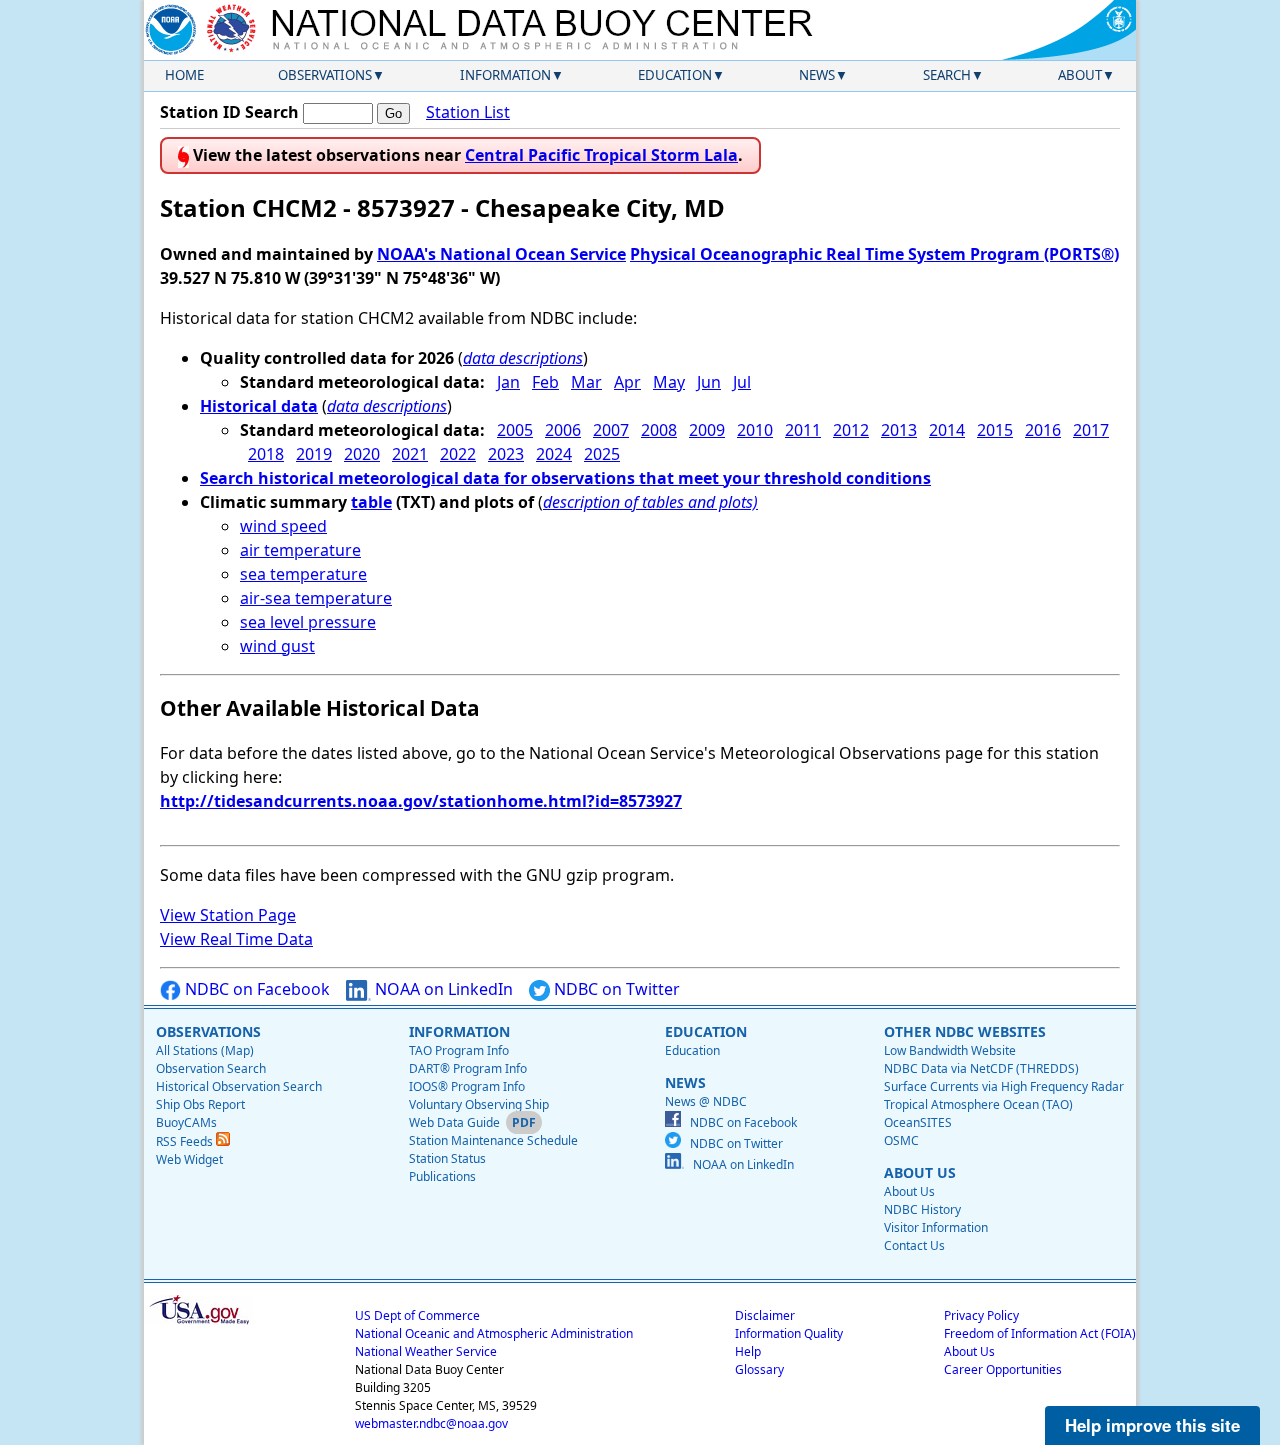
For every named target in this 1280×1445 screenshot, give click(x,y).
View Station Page (228, 915)
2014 (947, 430)
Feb (545, 382)
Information (505, 75)
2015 (995, 430)
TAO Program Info (459, 1050)
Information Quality (789, 1333)
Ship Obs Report (200, 1104)
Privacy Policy (981, 1315)
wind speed (283, 526)
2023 (506, 454)
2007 (611, 430)
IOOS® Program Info (467, 1086)
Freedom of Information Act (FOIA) (1040, 1333)
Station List (468, 112)
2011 (803, 430)
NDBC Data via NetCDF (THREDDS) (981, 1068)
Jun (709, 382)
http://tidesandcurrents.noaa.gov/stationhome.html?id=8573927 (421, 801)
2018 (266, 454)
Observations (325, 75)
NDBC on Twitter (615, 989)
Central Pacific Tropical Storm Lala (601, 155)
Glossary (759, 1369)
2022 (458, 454)
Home (184, 75)
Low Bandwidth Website (950, 1050)
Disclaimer (765, 1315)
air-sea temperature (316, 598)
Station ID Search (229, 112)
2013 (899, 430)
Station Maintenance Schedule (493, 1140)
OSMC (901, 1140)
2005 (515, 430)
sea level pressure (308, 622)
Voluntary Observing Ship (479, 1104)
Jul (742, 382)
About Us (909, 1191)
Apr (627, 382)
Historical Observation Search (239, 1086)
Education (675, 75)
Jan (508, 382)
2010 (755, 430)
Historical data (259, 406)
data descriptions (523, 358)
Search (947, 75)
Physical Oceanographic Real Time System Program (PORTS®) (874, 254)
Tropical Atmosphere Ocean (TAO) (978, 1104)
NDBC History (922, 1209)
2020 (362, 454)
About (1080, 75)
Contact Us (914, 1245)
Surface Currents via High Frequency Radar (1004, 1086)
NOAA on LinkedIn (442, 989)
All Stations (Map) (205, 1050)
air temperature (300, 550)
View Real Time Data (236, 939)
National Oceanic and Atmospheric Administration (494, 1333)
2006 (563, 430)
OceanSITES (918, 1122)
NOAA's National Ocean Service (501, 254)
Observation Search (211, 1068)
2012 (851, 430)
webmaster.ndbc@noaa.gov (431, 1423)
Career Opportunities (1003, 1369)
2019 (314, 454)
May (669, 382)
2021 (410, 454)
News (817, 75)
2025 (602, 454)
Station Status (447, 1158)
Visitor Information (936, 1227)
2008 (659, 430)
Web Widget (189, 1159)
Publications (442, 1176)
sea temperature (303, 574)
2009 (707, 430)
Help (748, 1351)
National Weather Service (426, 1351)
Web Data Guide (454, 1122)
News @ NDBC (706, 1101)
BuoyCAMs (186, 1122)
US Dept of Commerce (417, 1315)
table (371, 502)
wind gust (277, 646)
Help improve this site (1152, 1425)
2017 (1091, 430)
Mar (586, 382)
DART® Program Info (468, 1068)
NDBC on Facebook (255, 989)
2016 (1043, 430)
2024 (554, 454)
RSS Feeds (186, 1141)
